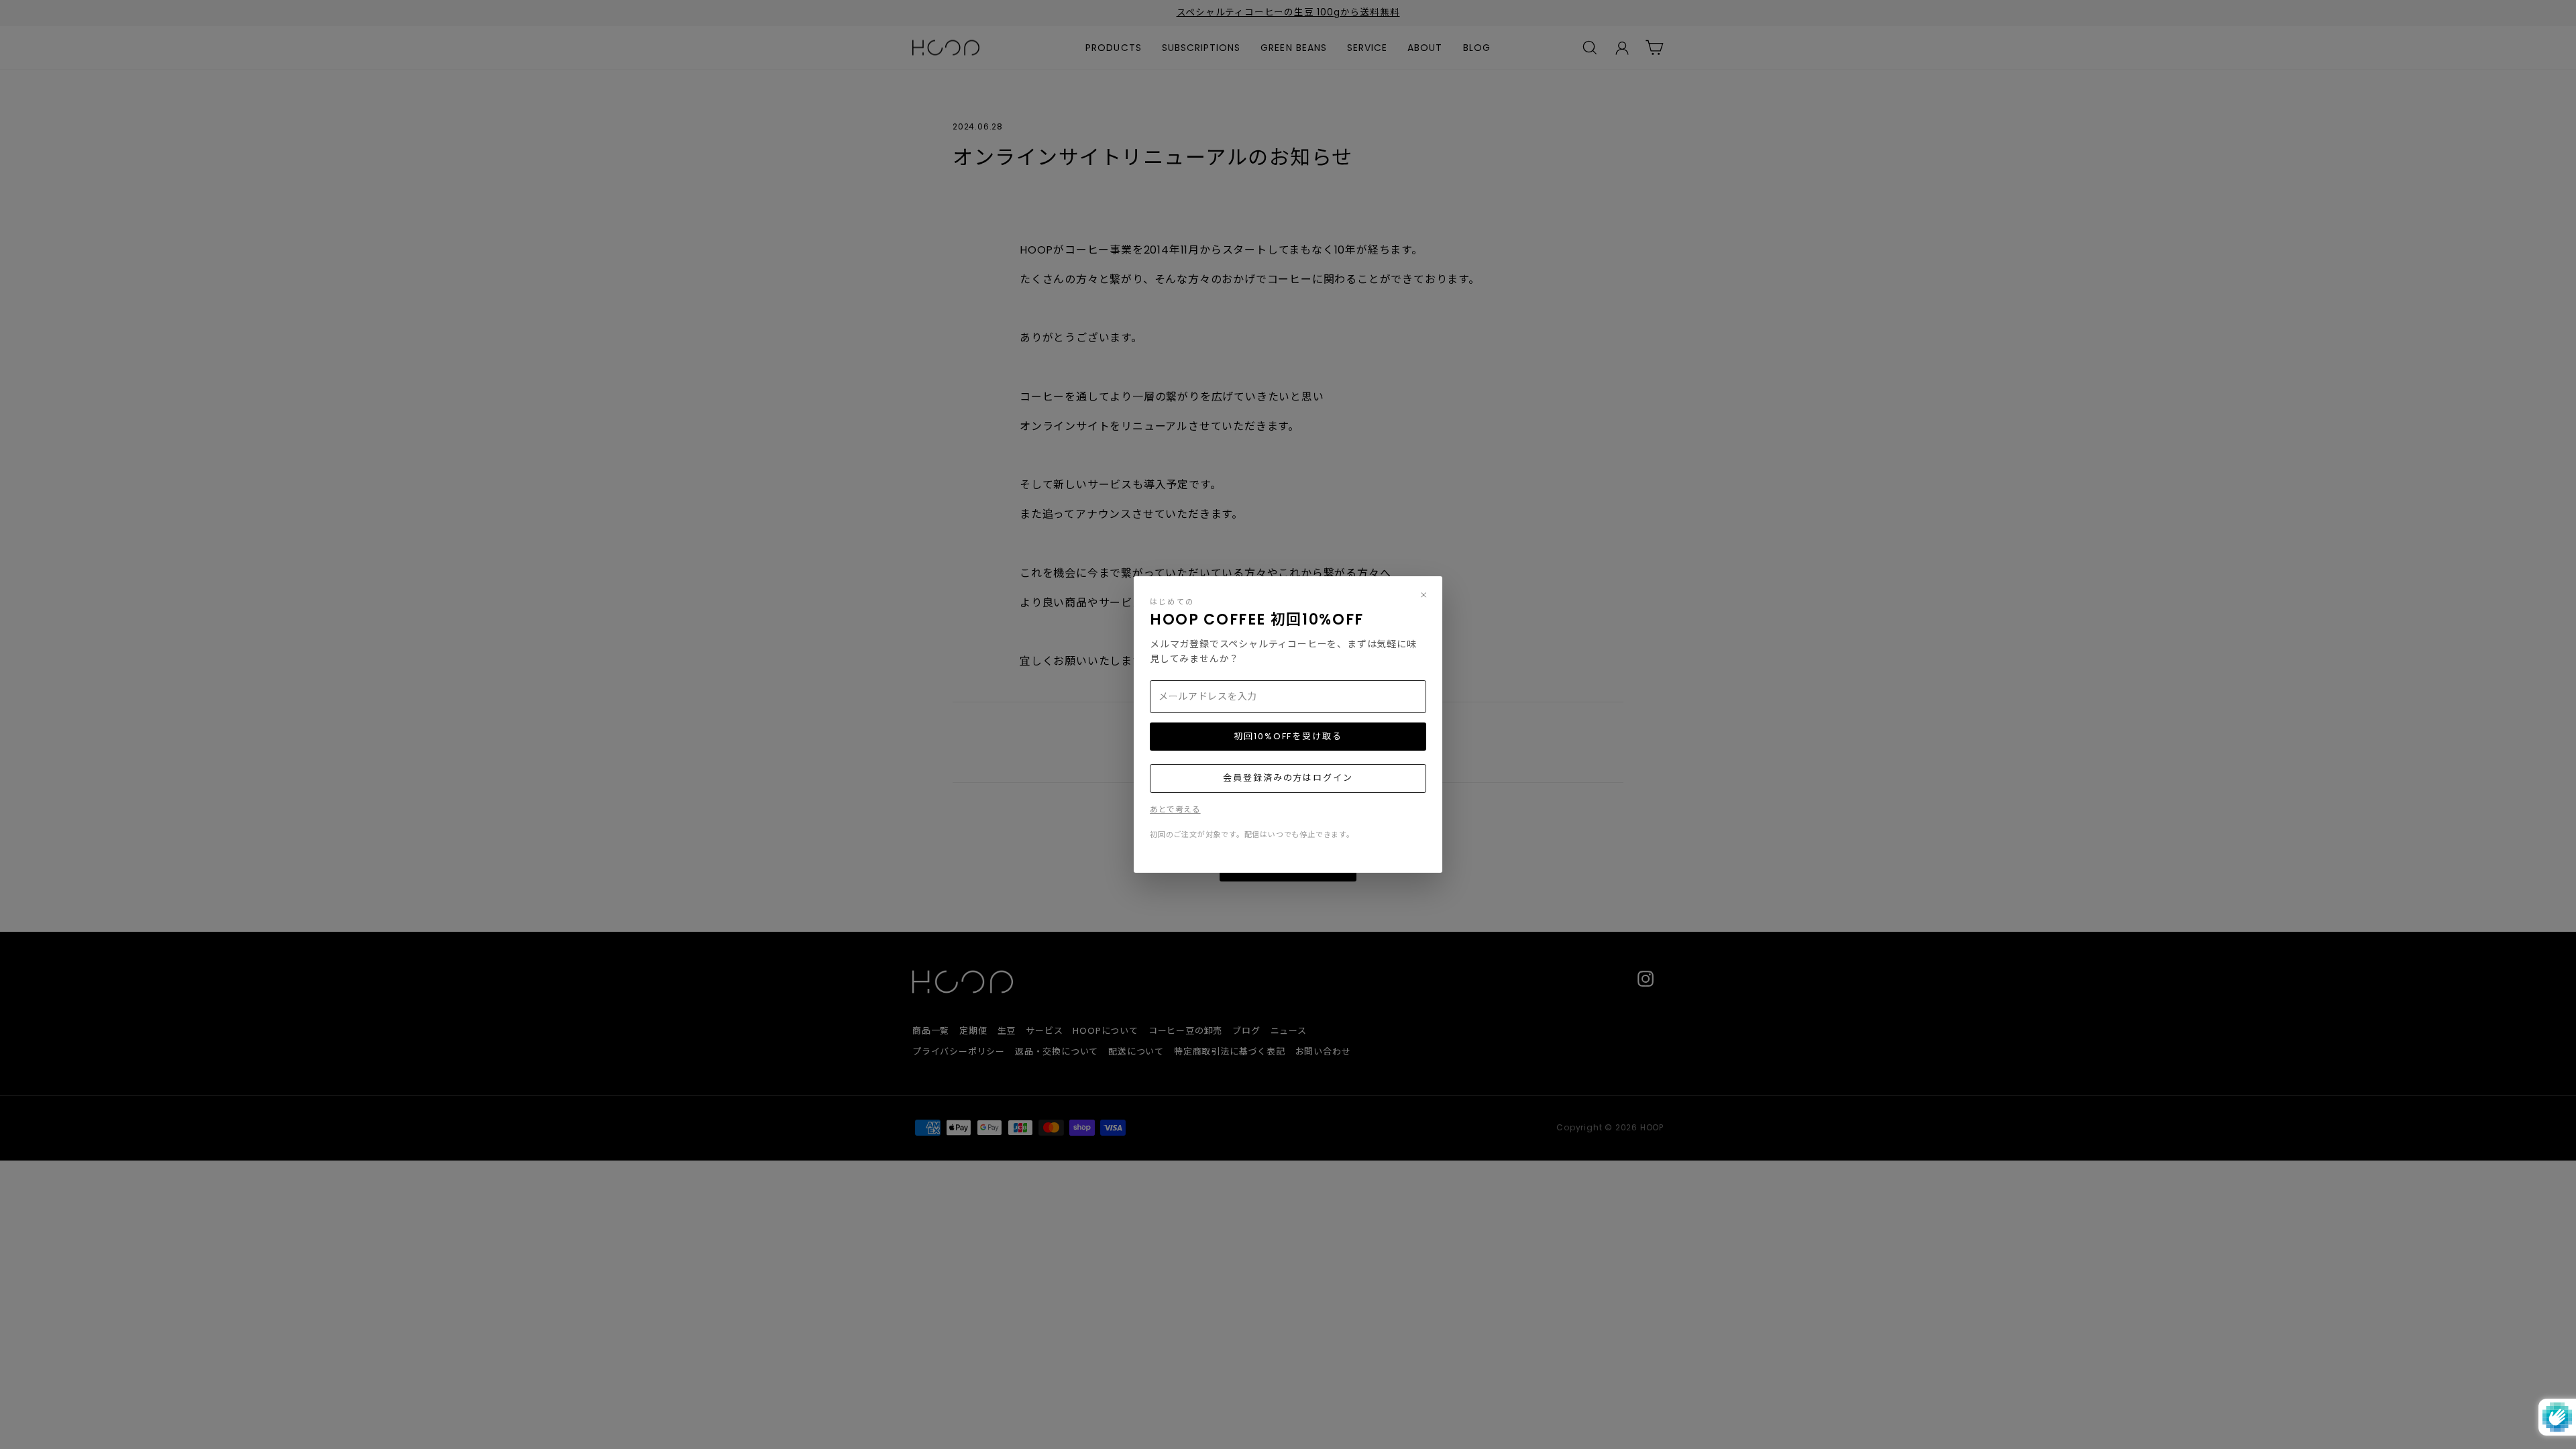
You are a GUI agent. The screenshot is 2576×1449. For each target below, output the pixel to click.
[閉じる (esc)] (1424, 595)
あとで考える (1175, 809)
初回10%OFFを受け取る (1288, 736)
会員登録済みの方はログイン (1288, 778)
